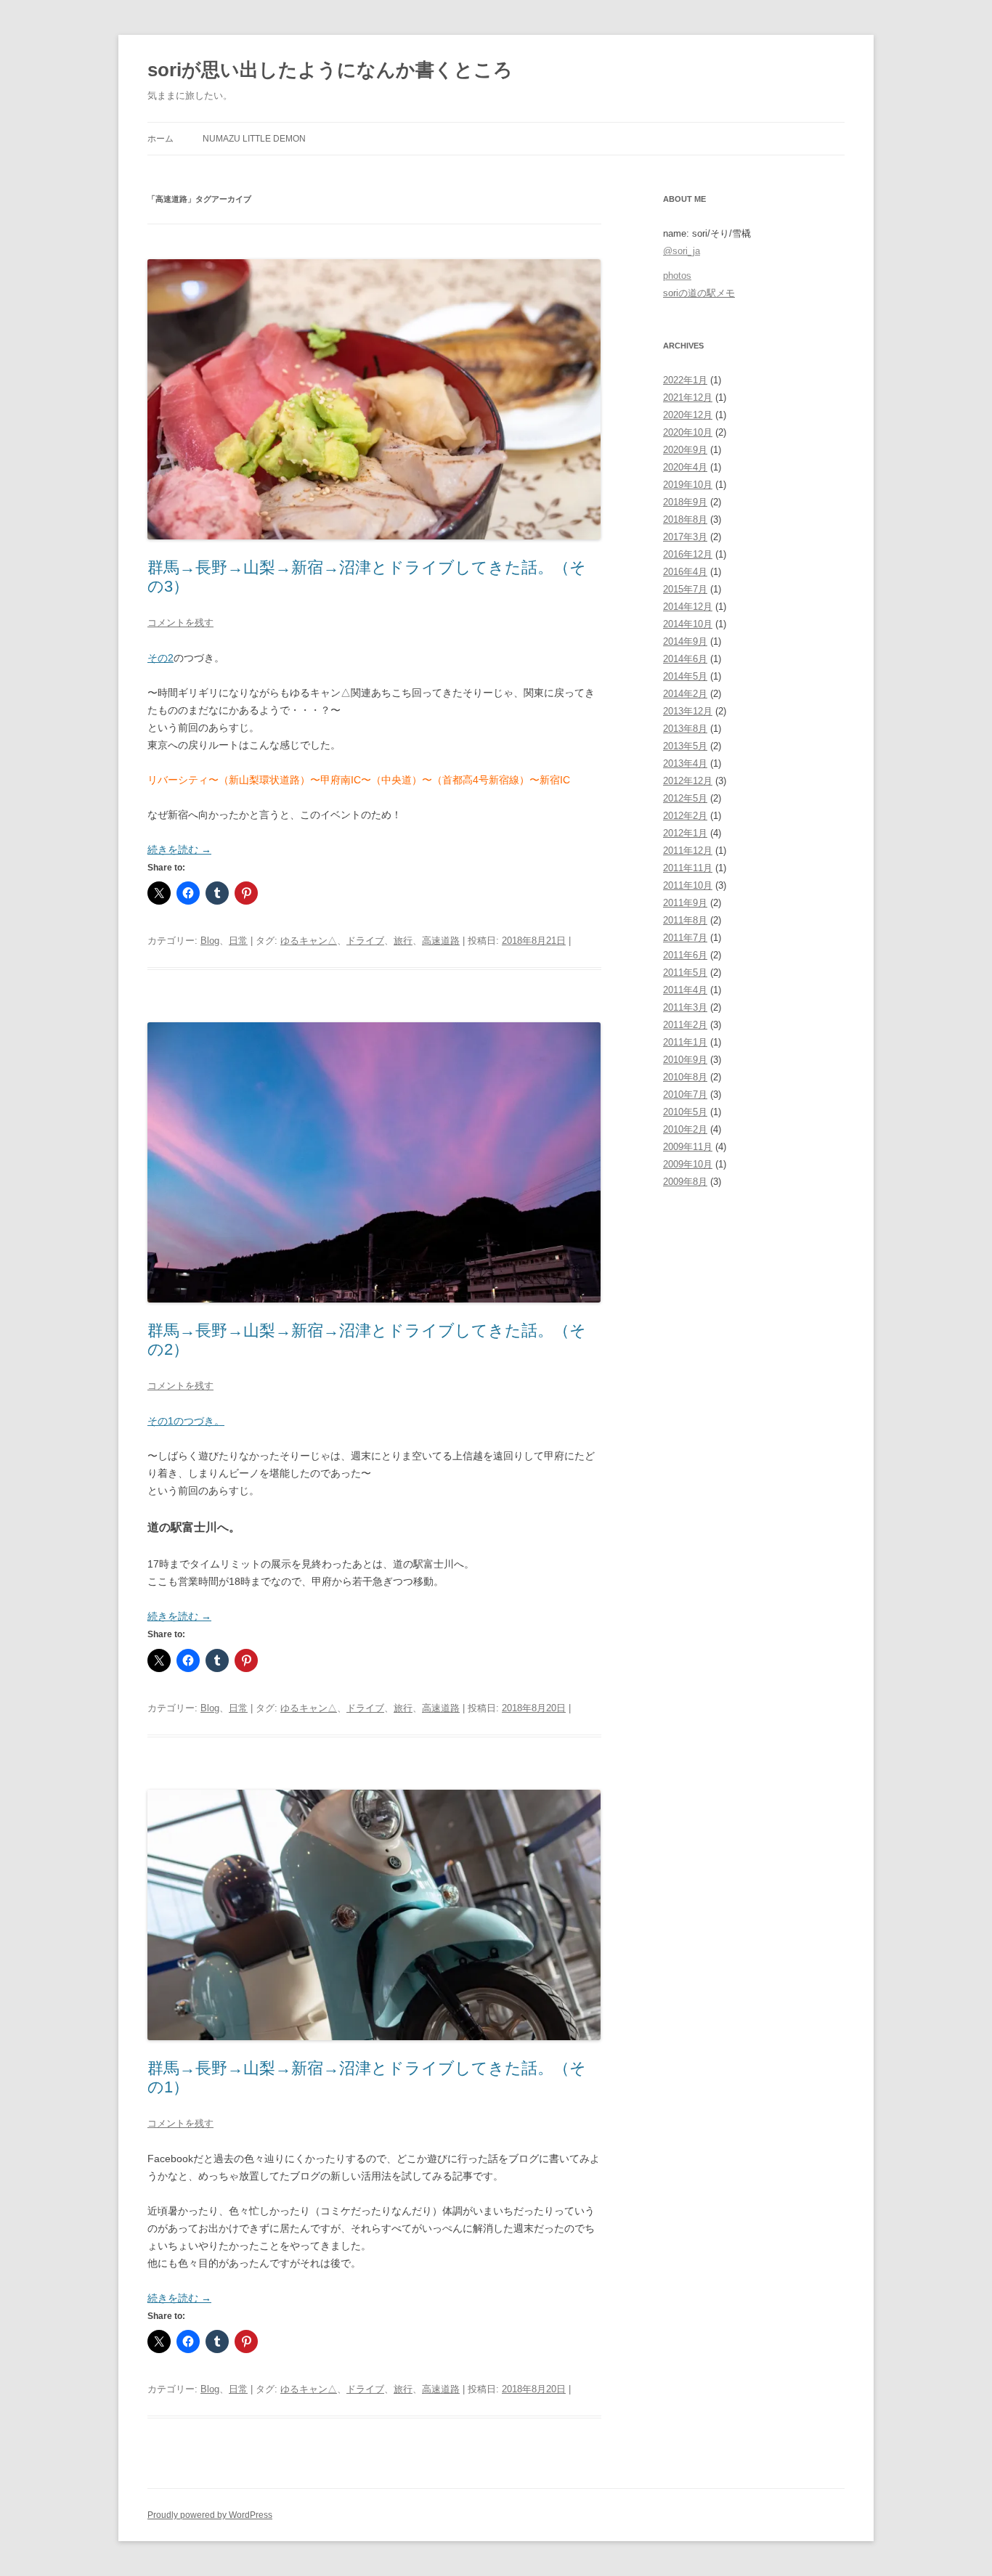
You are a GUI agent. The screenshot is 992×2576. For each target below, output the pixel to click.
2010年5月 (685, 1112)
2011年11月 (688, 868)
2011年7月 (685, 938)
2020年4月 (685, 467)
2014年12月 (688, 607)
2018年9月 (685, 502)
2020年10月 (688, 432)
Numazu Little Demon (254, 139)
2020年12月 (688, 415)
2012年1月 (685, 833)
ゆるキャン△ (309, 941)
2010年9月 (685, 1060)
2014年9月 (685, 641)
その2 (160, 658)
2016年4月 (685, 572)
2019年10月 (688, 485)
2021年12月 (688, 398)
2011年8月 (685, 920)
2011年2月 (685, 1025)
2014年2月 (685, 694)
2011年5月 (685, 973)
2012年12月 (688, 781)
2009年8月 (685, 1182)
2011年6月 (685, 955)
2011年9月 (685, 903)
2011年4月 (685, 990)
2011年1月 (685, 1042)
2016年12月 (688, 554)
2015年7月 (685, 589)
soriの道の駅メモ (699, 293)
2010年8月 (685, 1077)
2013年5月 (685, 746)
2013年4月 (685, 763)
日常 (238, 941)
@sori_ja (682, 251)
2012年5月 (685, 798)
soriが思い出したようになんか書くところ (330, 70)
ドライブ (365, 941)
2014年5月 (685, 676)
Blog (210, 941)
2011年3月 (685, 1007)
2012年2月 (685, 816)
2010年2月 (685, 1129)
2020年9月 (685, 450)
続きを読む (179, 849)
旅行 (403, 941)
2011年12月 (688, 851)
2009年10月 (688, 1164)
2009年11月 (688, 1147)
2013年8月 (685, 729)
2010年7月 (685, 1095)
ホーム (160, 139)
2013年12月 (688, 711)
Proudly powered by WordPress (210, 2515)
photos (677, 276)
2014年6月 (685, 659)
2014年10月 (688, 624)
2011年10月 (688, 885)
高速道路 (441, 941)
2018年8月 (685, 519)
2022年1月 (685, 380)
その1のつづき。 (186, 1421)
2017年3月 (685, 537)
